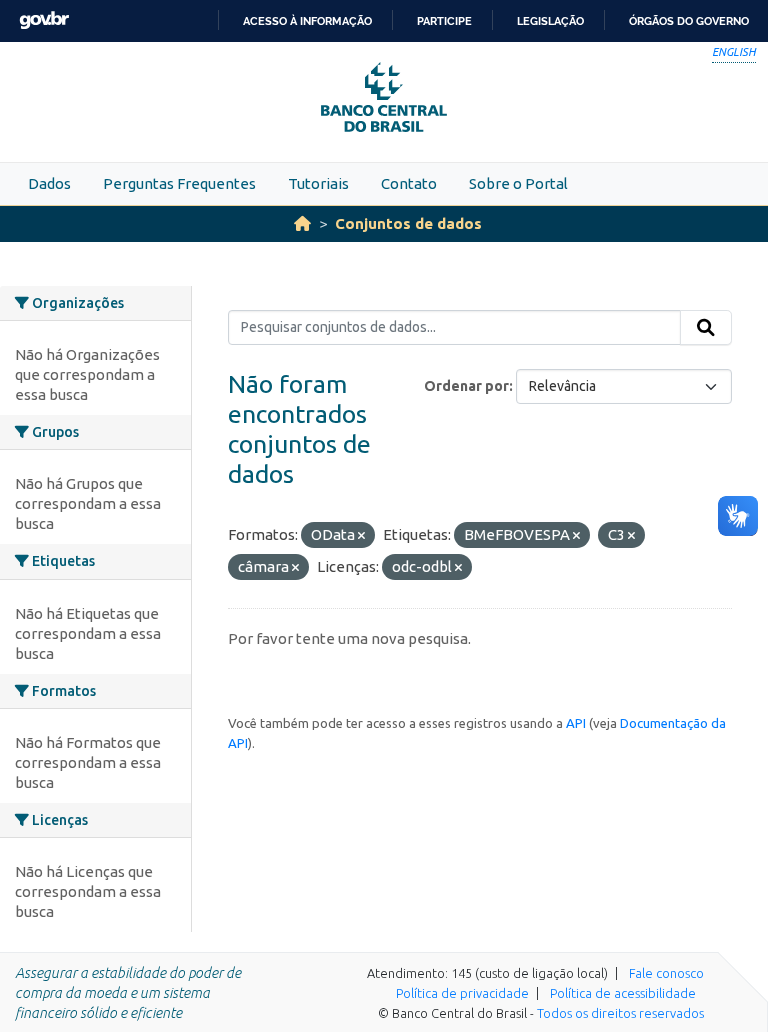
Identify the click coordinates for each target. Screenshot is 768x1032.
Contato (409, 183)
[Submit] (706, 328)
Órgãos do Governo (689, 21)
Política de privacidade (462, 993)
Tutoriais (318, 183)
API (576, 723)
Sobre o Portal (518, 183)
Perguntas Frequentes (179, 183)
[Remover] (361, 536)
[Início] (302, 223)
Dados (49, 183)
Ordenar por (466, 386)
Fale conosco (666, 973)
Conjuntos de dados (408, 223)
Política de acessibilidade (623, 993)
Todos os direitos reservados (620, 1013)
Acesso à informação (307, 21)
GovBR (44, 20)
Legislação (550, 21)
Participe (444, 21)
